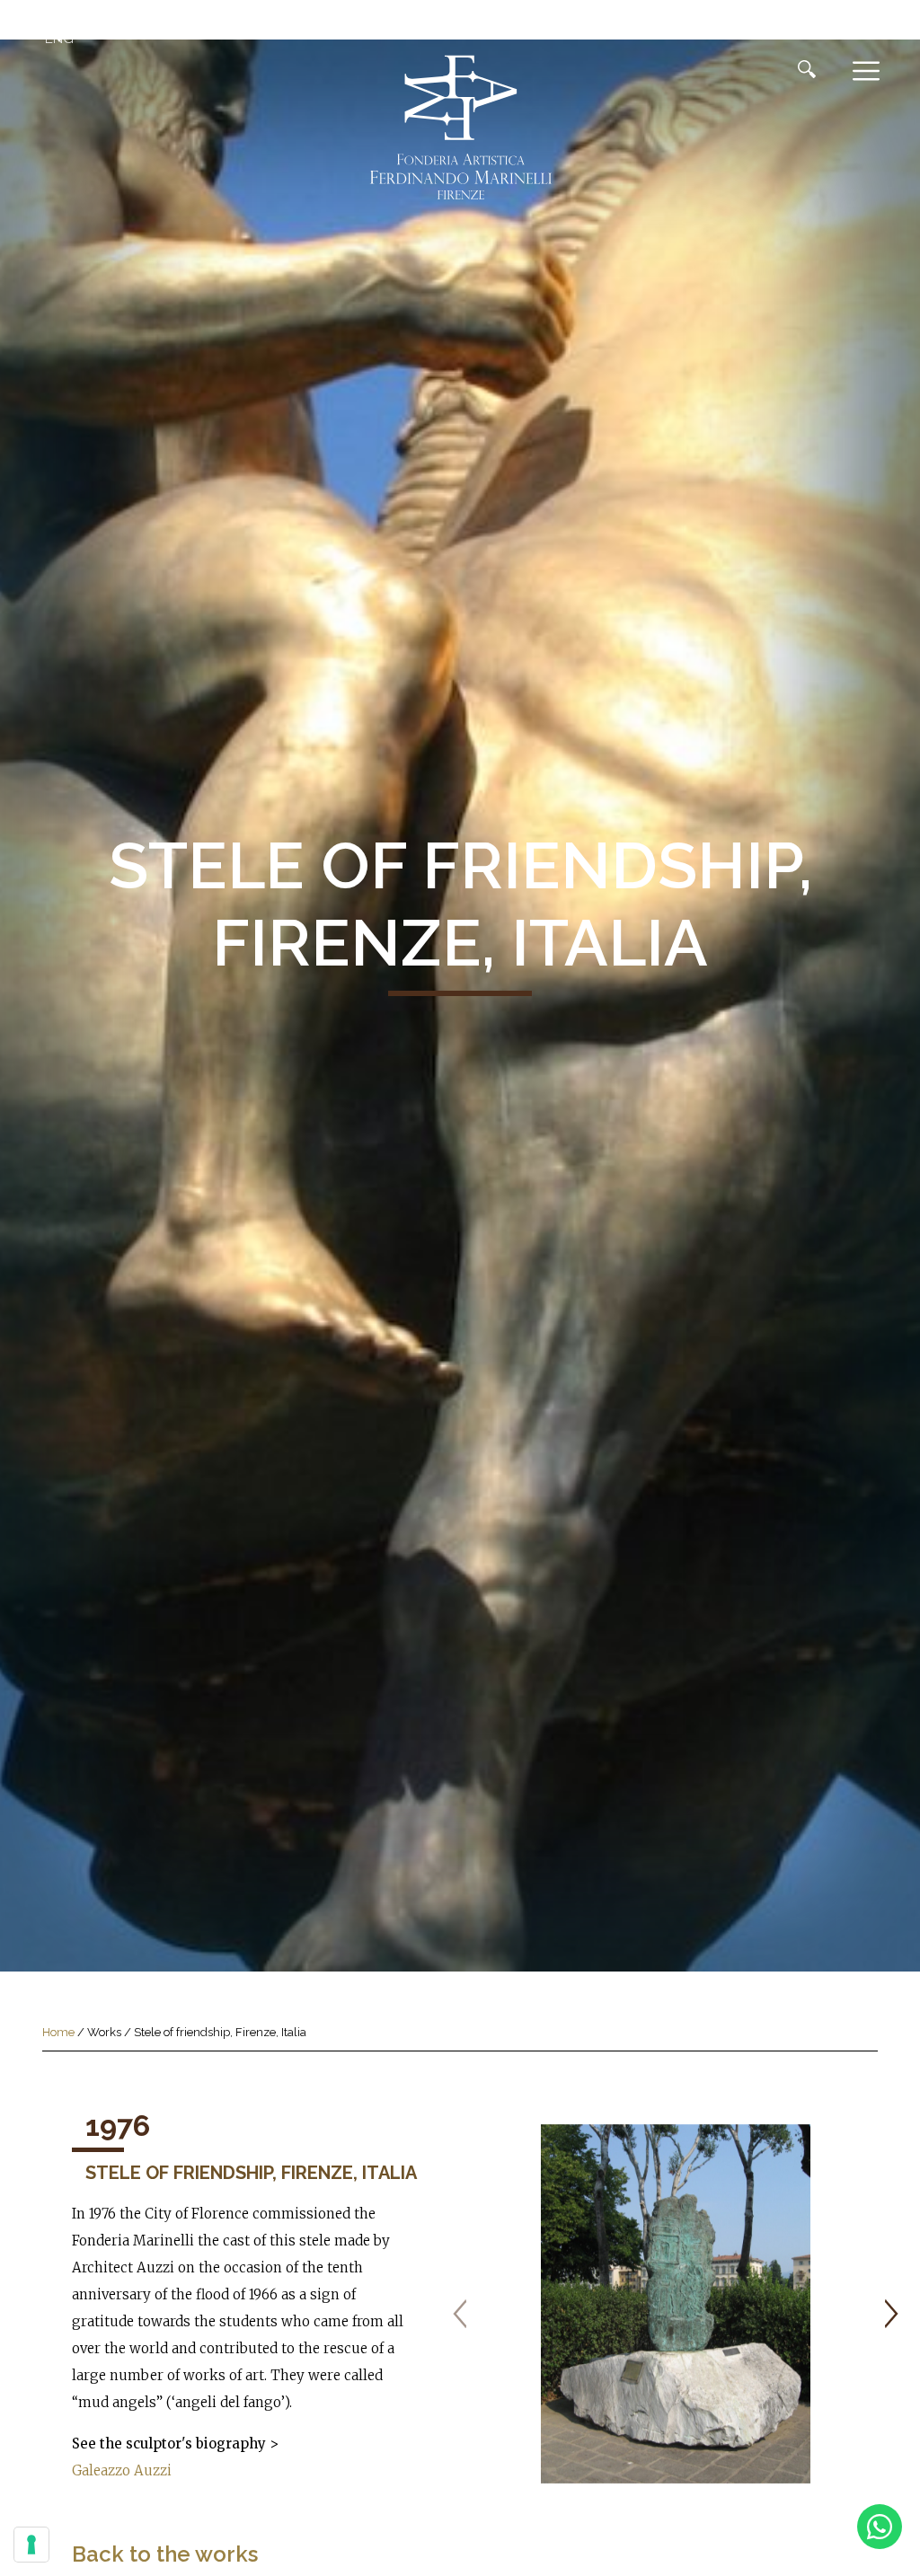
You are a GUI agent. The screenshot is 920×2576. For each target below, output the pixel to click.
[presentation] (460, 2314)
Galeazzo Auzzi (122, 2470)
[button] (57, 39)
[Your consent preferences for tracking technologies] (31, 2545)
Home (58, 2032)
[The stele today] (676, 2304)
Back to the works (165, 2554)
